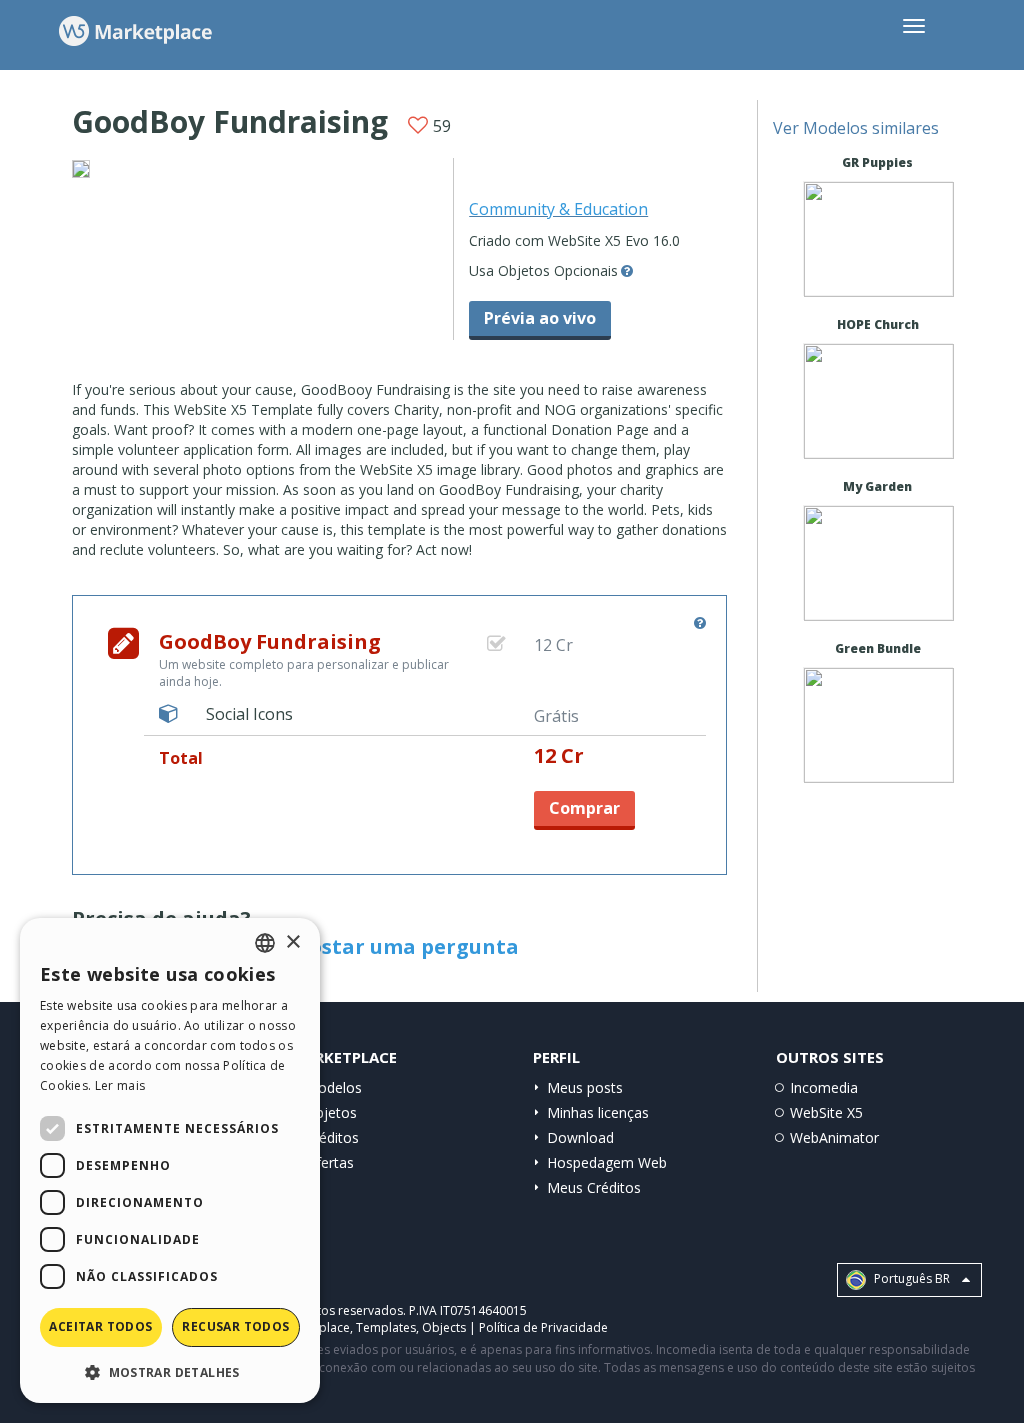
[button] (170, 1371)
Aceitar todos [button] (100, 1326)
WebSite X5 (826, 1112)
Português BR (910, 1278)
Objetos (331, 1112)
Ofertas (329, 1162)
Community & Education (558, 209)
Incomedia (824, 1087)
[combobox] (265, 943)
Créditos (332, 1137)
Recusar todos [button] (235, 1326)
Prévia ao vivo (540, 318)
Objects (444, 1327)
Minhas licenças (598, 1112)
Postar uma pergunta (407, 946)
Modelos (333, 1087)
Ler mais (120, 1085)
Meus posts (585, 1087)
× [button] (292, 942)
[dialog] (170, 1160)
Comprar (584, 808)
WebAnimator (834, 1137)
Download (580, 1137)
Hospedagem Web (607, 1162)
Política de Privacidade (543, 1327)
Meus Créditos (594, 1187)
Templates (386, 1327)
